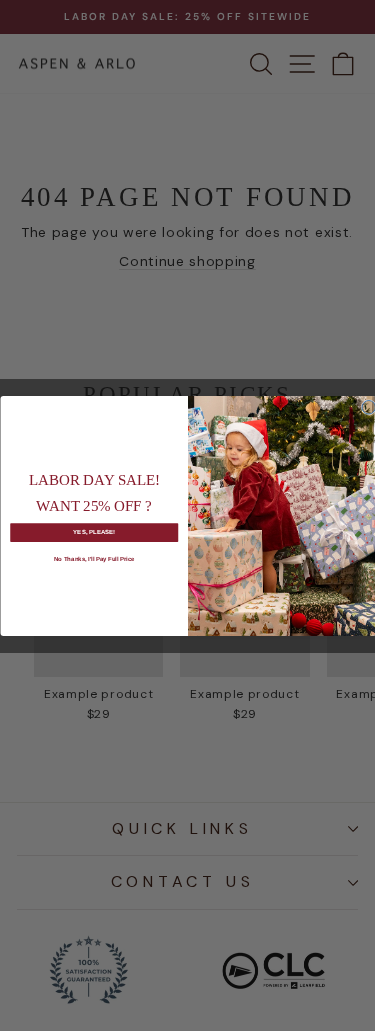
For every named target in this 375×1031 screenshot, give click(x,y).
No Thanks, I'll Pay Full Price (93, 558)
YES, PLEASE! (94, 531)
